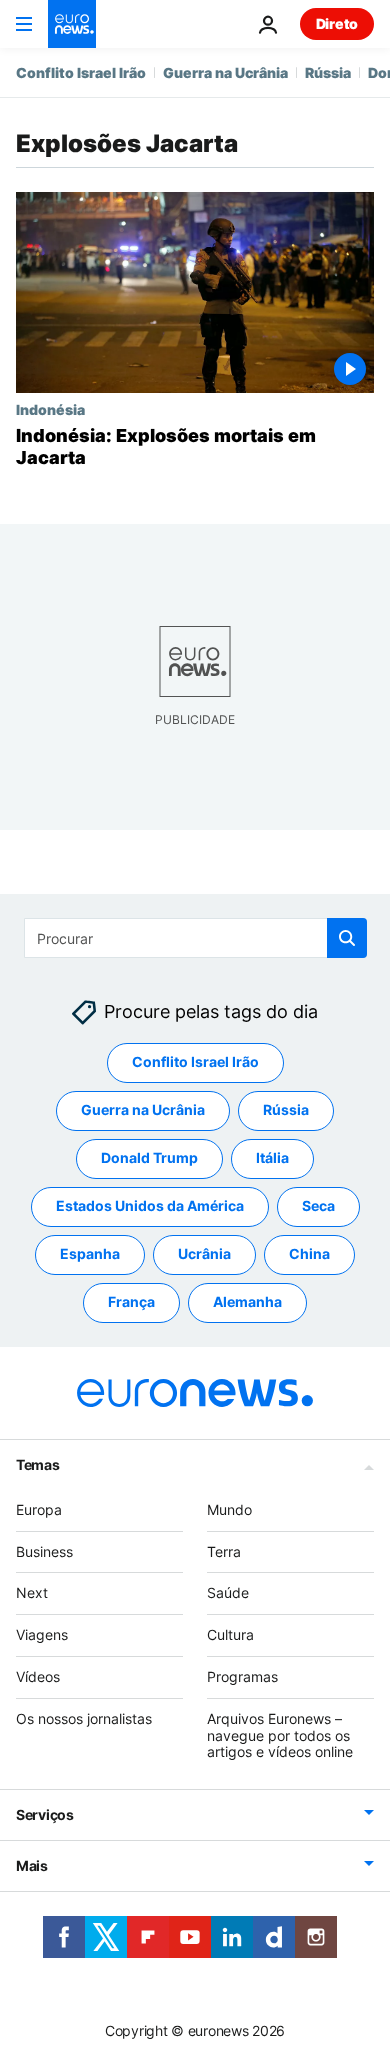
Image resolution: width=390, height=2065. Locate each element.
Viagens (42, 1635)
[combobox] (195, 938)
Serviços (45, 1815)
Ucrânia (204, 1254)
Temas (38, 1464)
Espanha (90, 1254)
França (131, 1302)
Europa (39, 1509)
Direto (337, 23)
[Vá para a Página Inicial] (72, 24)
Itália (272, 1158)
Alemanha (247, 1302)
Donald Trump (149, 1158)
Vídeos (38, 1676)
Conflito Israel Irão (81, 72)
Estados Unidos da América (150, 1206)
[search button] (347, 938)
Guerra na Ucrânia (225, 72)
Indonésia (50, 409)
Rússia (328, 72)
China (309, 1254)
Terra (224, 1551)
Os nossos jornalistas (84, 1718)
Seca (318, 1206)
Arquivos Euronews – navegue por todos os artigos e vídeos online (280, 1735)
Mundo (229, 1509)
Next (32, 1593)
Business (44, 1551)
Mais (32, 1866)
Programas (242, 1676)
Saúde (228, 1593)
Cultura (230, 1635)
